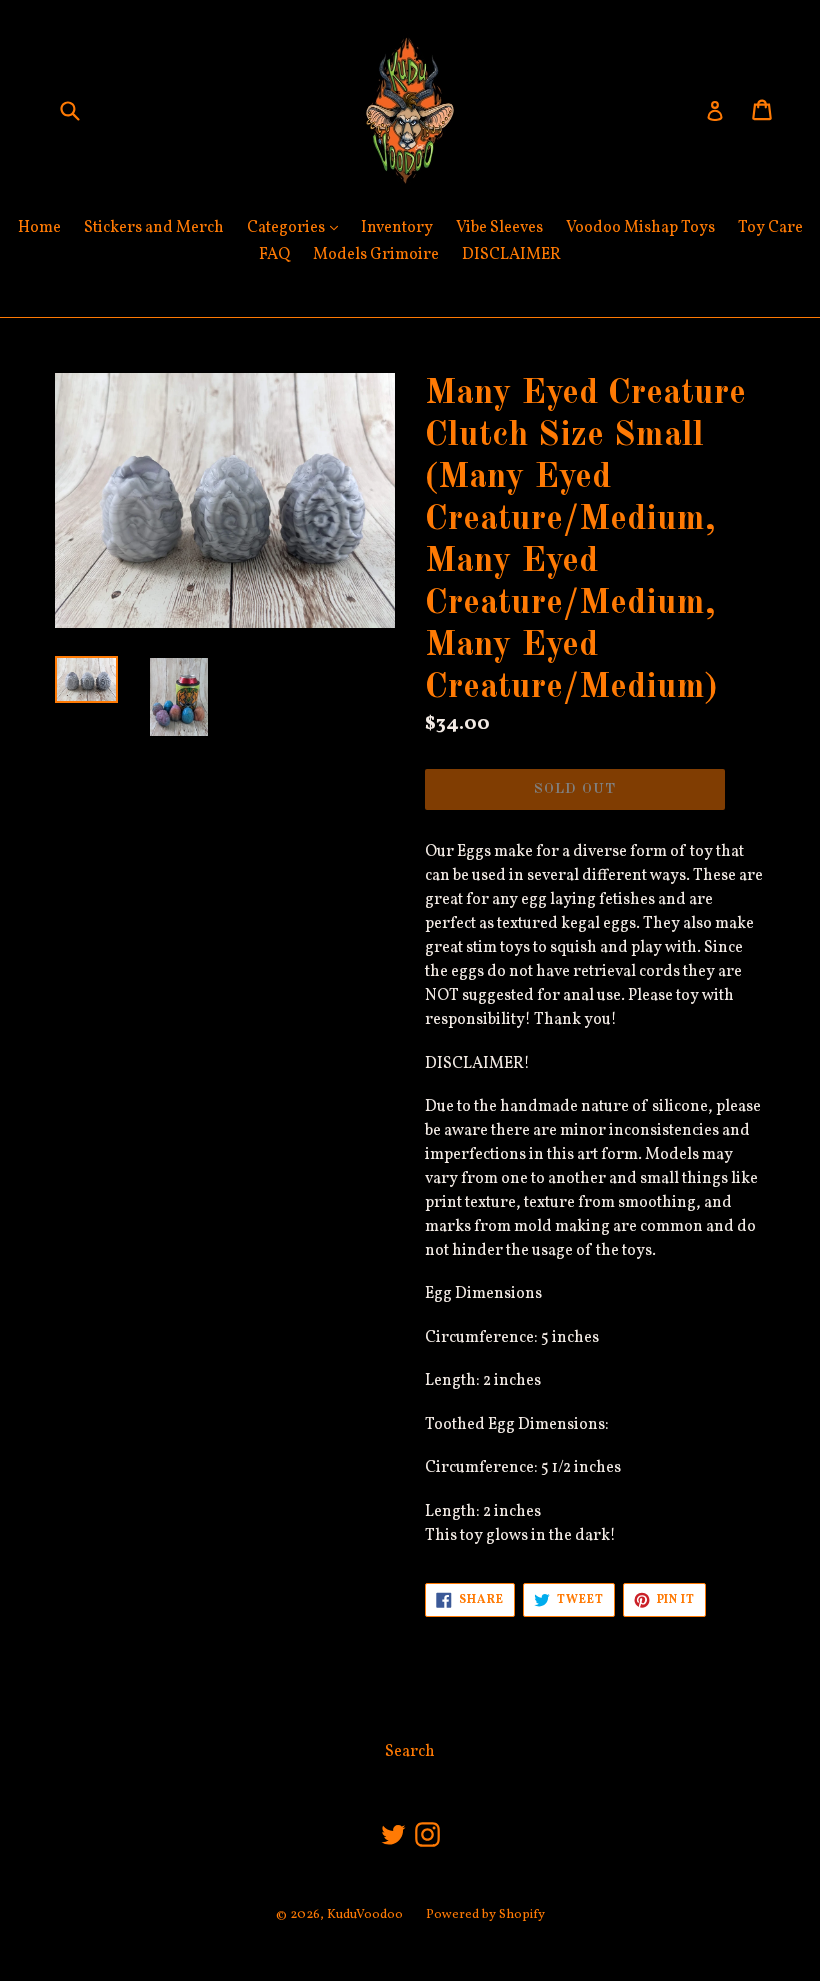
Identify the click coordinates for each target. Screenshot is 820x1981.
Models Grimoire (376, 255)
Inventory (397, 228)
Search (410, 1752)
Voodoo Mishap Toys (640, 228)
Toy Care (770, 228)
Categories (297, 227)
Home (39, 228)
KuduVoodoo (365, 1915)
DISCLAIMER (511, 255)
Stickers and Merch (154, 228)
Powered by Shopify (485, 1915)
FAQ (274, 255)
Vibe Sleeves (499, 228)
